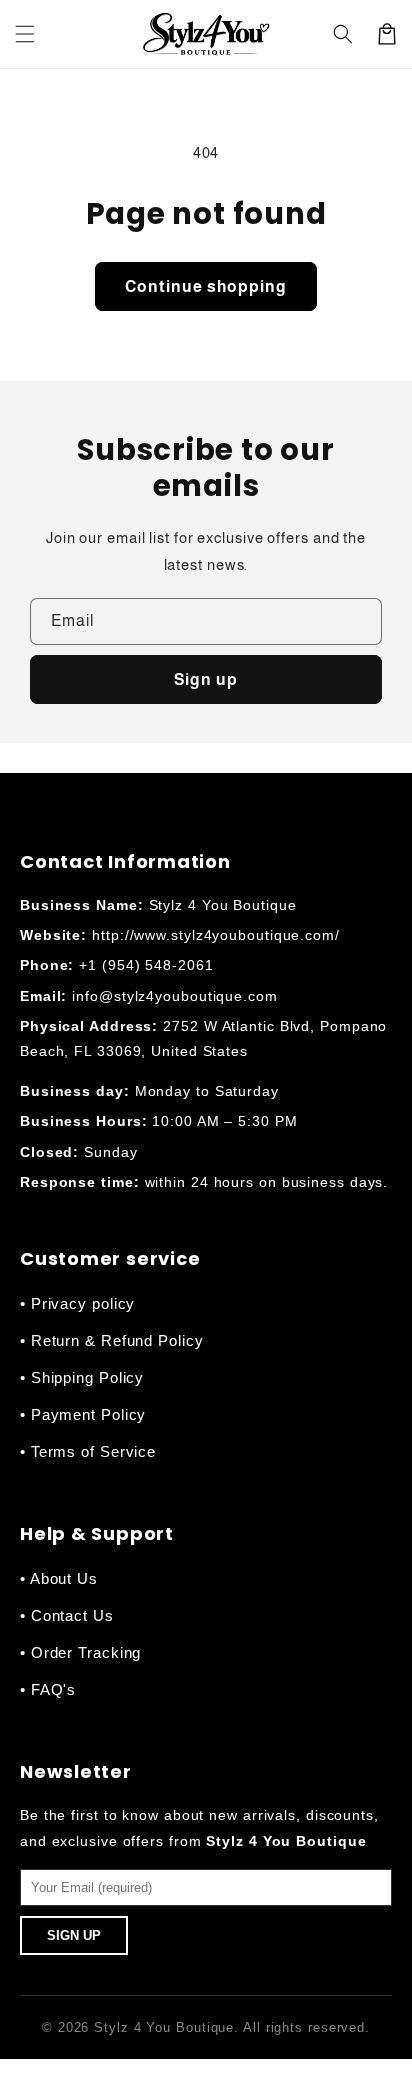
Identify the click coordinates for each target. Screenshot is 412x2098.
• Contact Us (67, 1615)
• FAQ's (48, 1689)
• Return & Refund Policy (112, 1340)
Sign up (206, 679)
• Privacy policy (77, 1303)
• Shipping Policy (82, 1377)
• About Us (59, 1578)
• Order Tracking (80, 1652)
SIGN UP (74, 1935)
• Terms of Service (88, 1451)
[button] (25, 34)
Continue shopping (206, 286)
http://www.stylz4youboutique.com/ (216, 935)
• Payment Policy (83, 1414)
